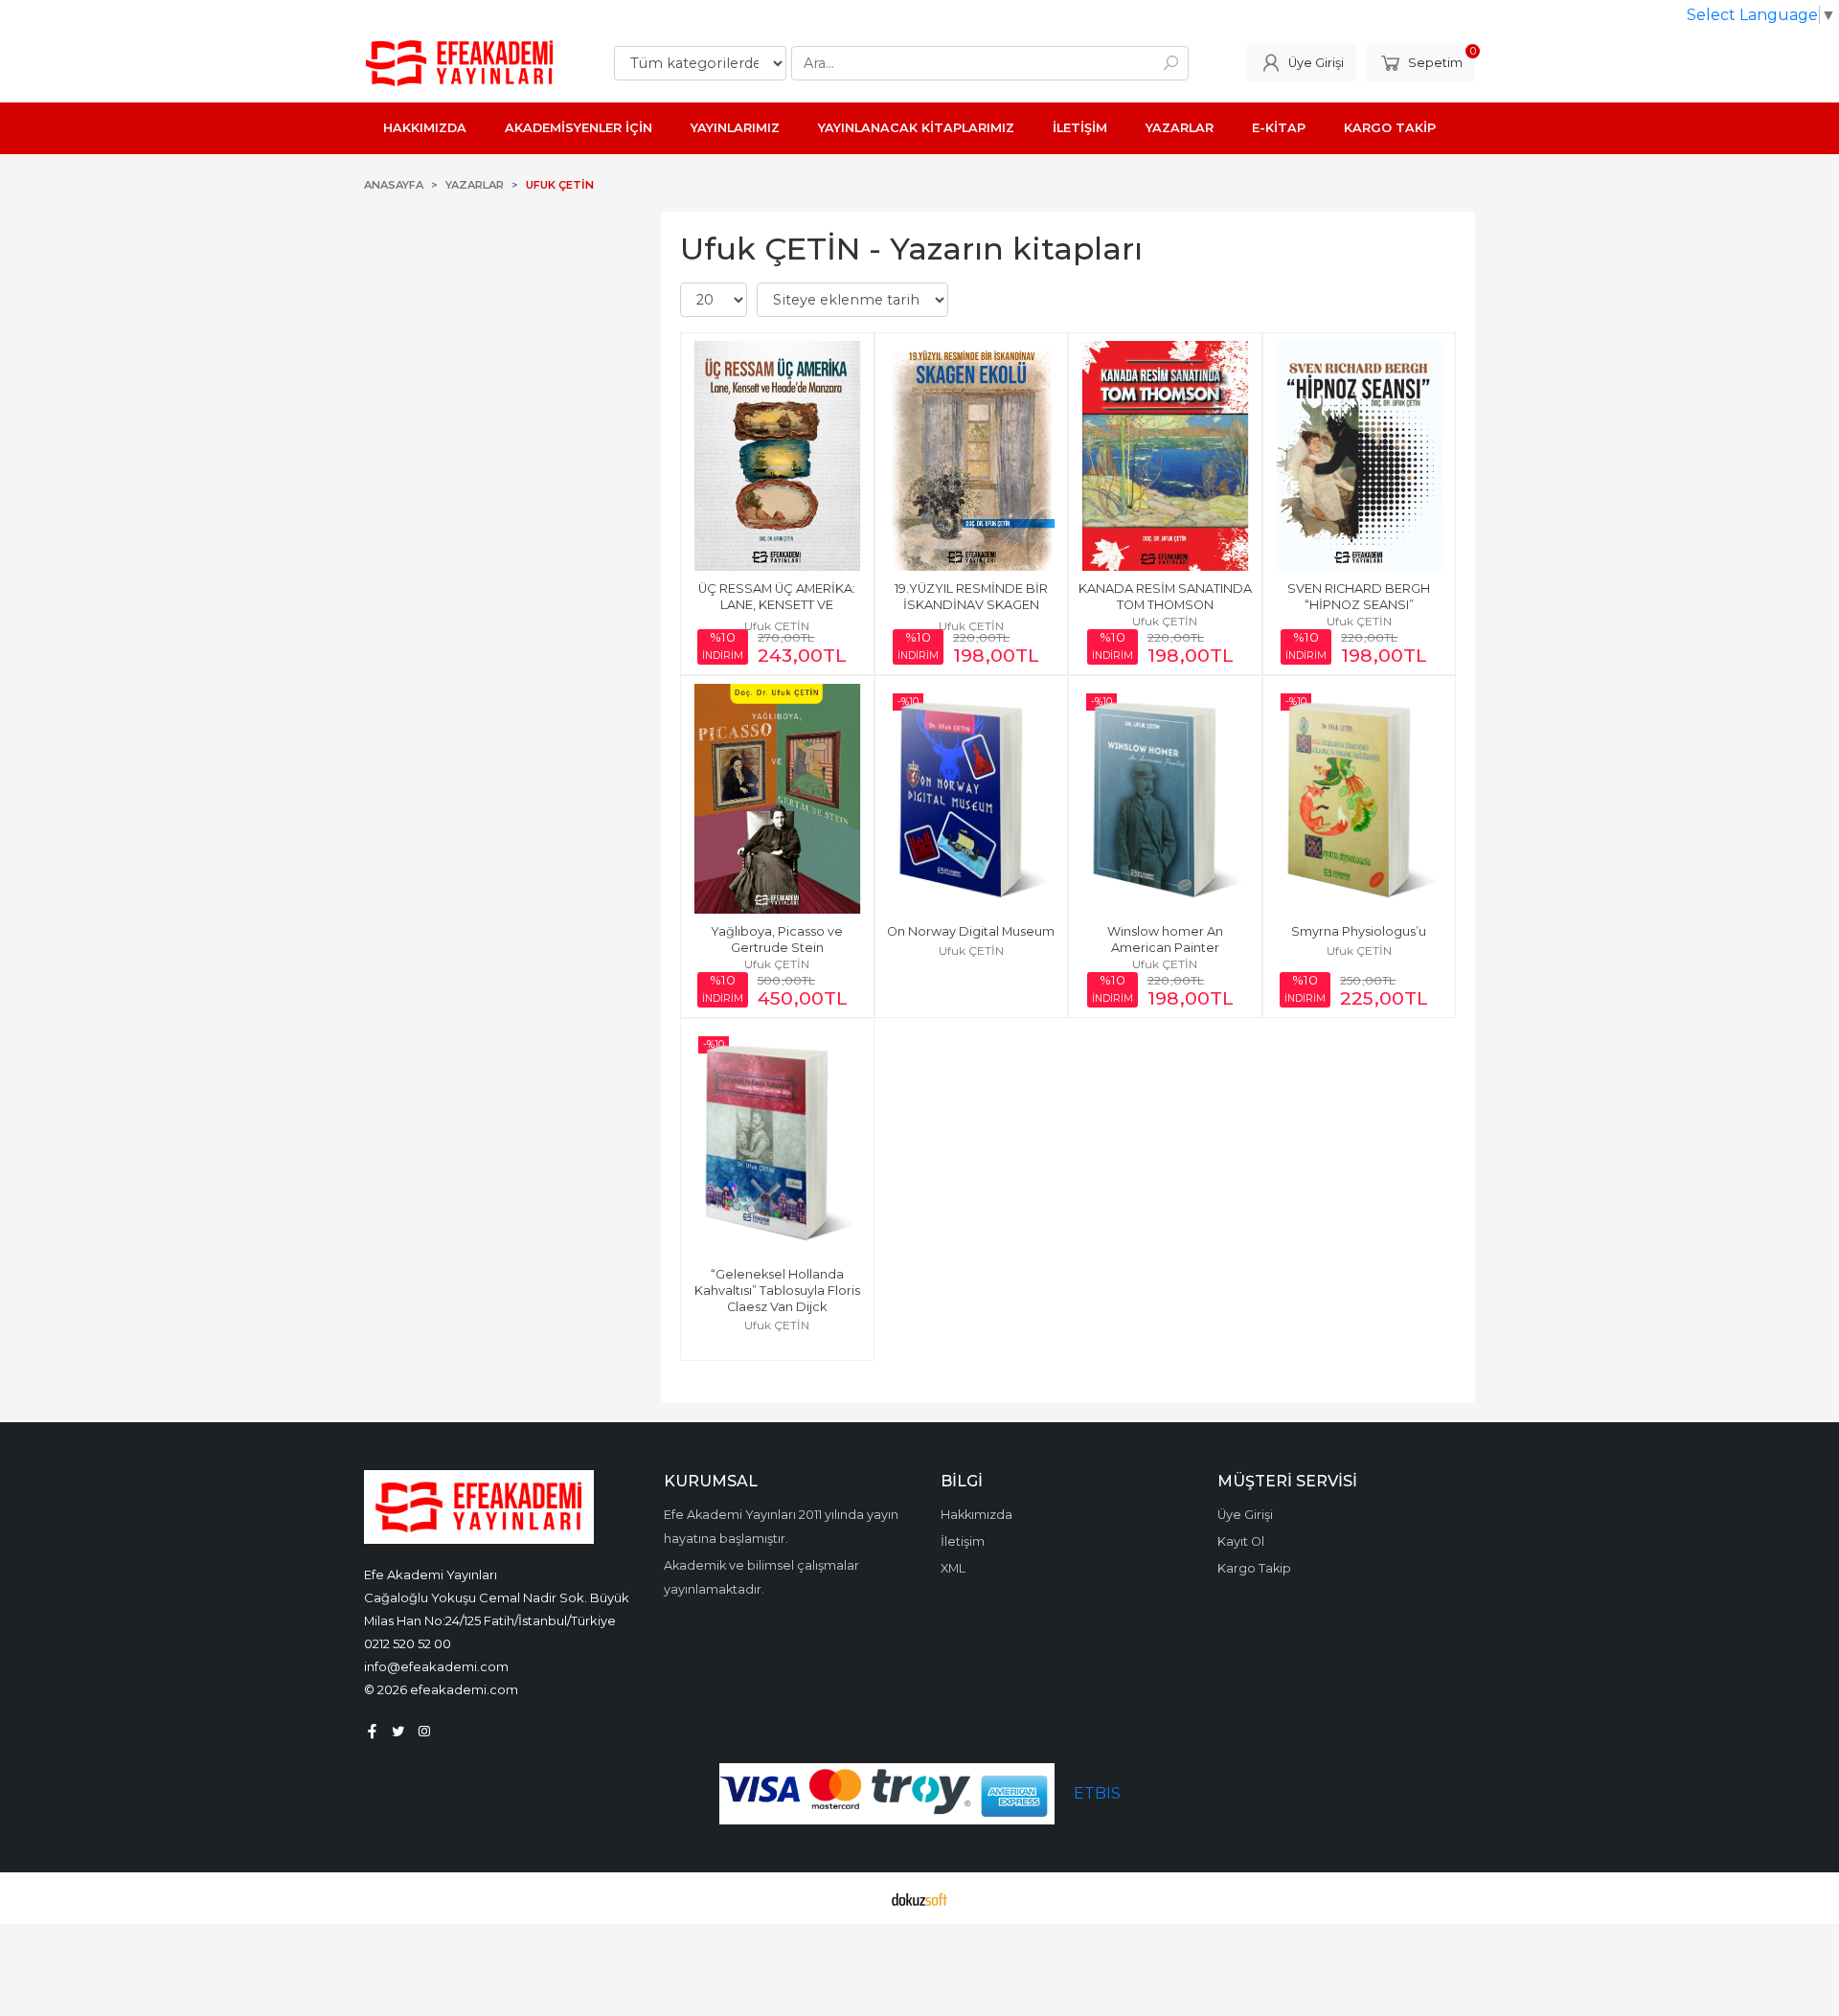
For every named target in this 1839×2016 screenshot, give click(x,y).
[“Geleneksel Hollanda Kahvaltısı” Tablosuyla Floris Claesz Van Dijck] (777, 1142)
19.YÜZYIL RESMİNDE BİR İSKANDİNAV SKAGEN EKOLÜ (973, 605)
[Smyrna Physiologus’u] (1360, 799)
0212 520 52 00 (408, 1643)
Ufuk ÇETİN (777, 626)
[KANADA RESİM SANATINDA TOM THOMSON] (1165, 456)
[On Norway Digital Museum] (972, 799)
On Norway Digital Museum (971, 931)
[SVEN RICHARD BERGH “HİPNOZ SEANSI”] (1360, 456)
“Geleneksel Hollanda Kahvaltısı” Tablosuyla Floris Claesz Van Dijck (779, 1291)
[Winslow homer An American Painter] (1165, 799)
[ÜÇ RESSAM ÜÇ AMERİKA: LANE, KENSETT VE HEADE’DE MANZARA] (777, 456)
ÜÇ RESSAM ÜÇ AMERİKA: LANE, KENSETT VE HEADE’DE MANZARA (778, 605)
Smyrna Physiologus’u (1359, 931)
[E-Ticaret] (919, 1898)
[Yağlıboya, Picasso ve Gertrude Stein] (777, 799)
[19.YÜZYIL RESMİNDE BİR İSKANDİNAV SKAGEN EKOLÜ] (972, 456)
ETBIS (1097, 1793)
